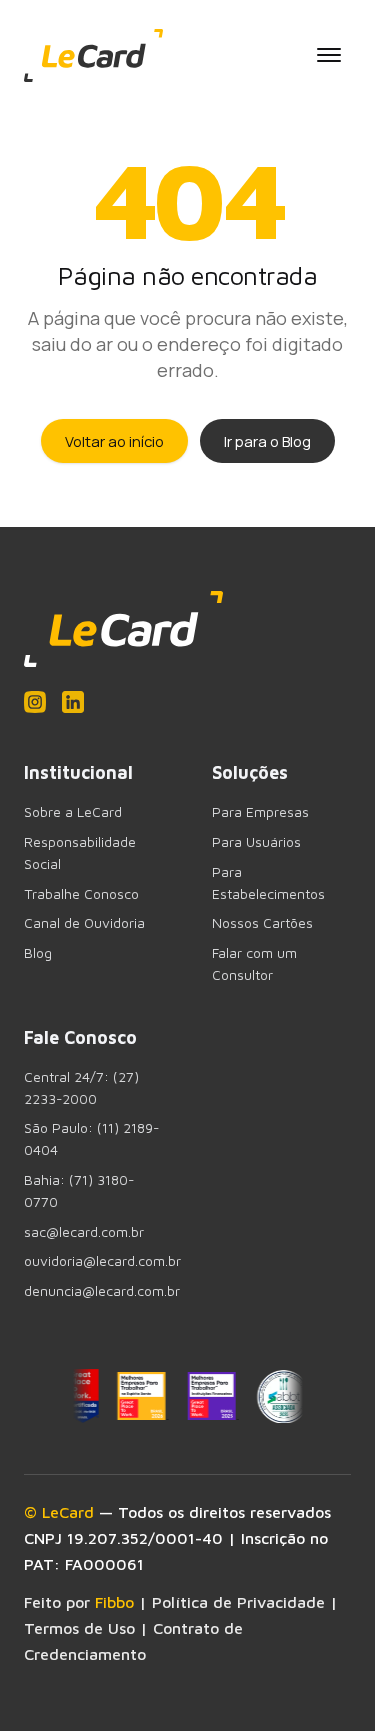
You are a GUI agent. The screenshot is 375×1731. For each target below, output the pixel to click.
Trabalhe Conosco (81, 894)
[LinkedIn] (73, 702)
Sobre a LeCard (73, 812)
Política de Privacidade (238, 1602)
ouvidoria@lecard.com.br (102, 1261)
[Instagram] (35, 702)
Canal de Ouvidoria (84, 923)
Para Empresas (260, 812)
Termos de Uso (79, 1628)
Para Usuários (256, 842)
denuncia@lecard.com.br (102, 1291)
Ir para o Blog (267, 441)
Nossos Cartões (262, 923)
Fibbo (114, 1602)
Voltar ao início (114, 441)
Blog (38, 953)
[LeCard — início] (93, 55)
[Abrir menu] (329, 55)
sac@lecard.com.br (84, 1232)
